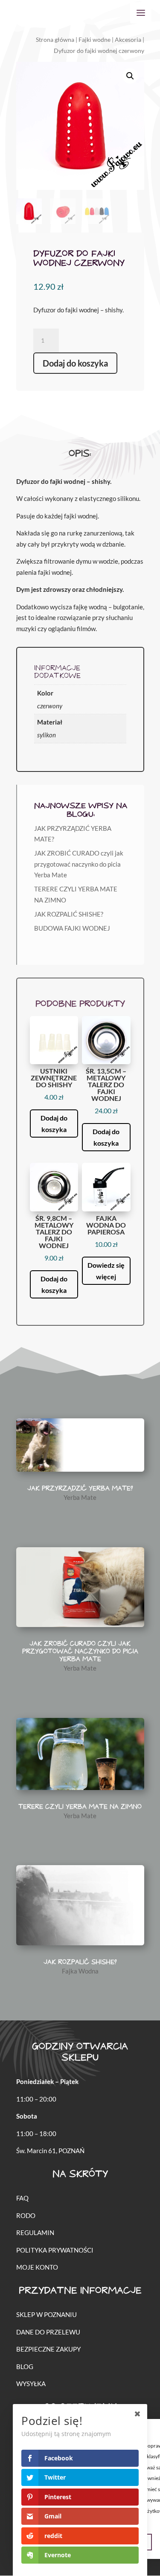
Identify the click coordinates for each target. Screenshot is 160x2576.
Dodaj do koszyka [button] (54, 1124)
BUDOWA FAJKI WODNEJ (72, 928)
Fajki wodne (95, 39)
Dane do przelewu (48, 2332)
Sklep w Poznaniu (47, 2314)
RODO (26, 2215)
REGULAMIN (35, 2233)
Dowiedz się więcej (106, 1271)
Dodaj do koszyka (75, 363)
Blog (25, 2366)
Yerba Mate (80, 1497)
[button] (130, 76)
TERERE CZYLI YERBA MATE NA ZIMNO (80, 1807)
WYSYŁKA (31, 2384)
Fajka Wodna (80, 1971)
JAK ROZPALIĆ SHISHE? (69, 914)
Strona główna (55, 39)
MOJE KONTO (37, 2267)
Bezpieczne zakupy (48, 2349)
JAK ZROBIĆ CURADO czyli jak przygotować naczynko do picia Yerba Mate (79, 864)
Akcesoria (128, 39)
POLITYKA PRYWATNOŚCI (55, 2250)
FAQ (22, 2198)
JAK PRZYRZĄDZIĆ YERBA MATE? (80, 1489)
